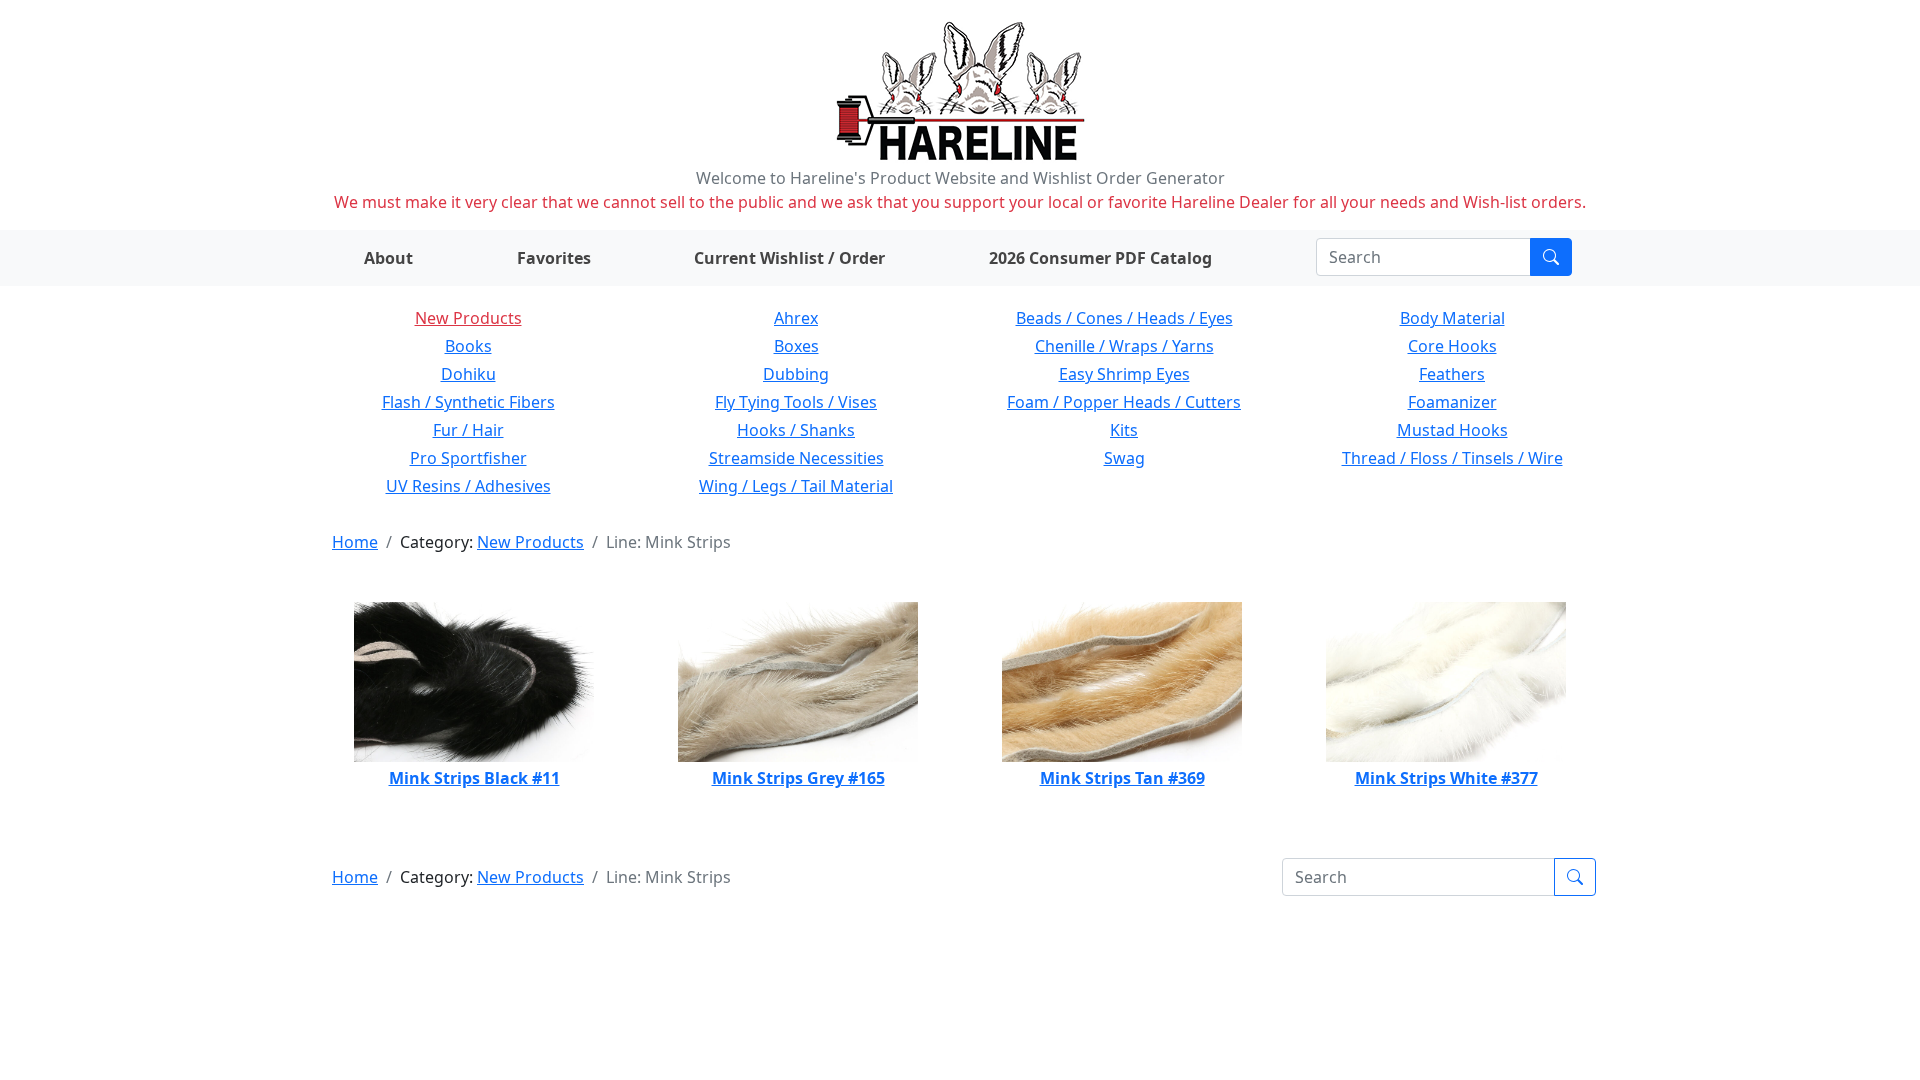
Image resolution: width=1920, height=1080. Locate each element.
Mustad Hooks (1452, 430)
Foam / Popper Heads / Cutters (1124, 402)
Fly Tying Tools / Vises (796, 402)
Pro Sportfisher (468, 458)
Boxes (796, 346)
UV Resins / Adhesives (468, 486)
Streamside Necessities (796, 458)
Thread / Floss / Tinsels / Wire (1452, 458)
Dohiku (468, 374)
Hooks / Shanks (796, 430)
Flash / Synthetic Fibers (468, 402)
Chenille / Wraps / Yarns (1124, 346)
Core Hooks (1452, 346)
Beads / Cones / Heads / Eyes (1124, 318)
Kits (1124, 430)
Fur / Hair (468, 430)
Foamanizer (1452, 402)
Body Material (1452, 318)
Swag (1124, 458)
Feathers (1452, 374)
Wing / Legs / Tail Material (796, 486)
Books (468, 346)
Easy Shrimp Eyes (1124, 374)
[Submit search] (1551, 257)
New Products (468, 318)
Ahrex (796, 318)
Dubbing (796, 374)
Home (355, 542)
